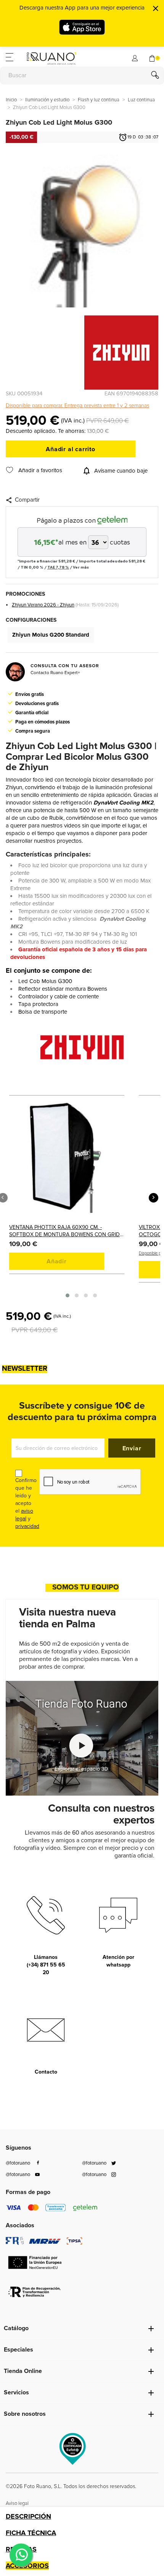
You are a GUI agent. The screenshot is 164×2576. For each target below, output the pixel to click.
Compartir (27, 500)
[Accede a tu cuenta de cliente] (135, 57)
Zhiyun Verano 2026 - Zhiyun (43, 605)
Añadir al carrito (71, 449)
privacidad (27, 1526)
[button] (68, 1295)
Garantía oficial (32, 713)
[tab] (82, 2516)
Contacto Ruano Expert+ (55, 673)
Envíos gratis (30, 694)
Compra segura (33, 731)
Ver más (81, 567)
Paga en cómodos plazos (43, 722)
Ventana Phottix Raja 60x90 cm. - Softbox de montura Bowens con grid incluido (64, 1231)
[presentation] (154, 1198)
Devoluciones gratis (37, 704)
